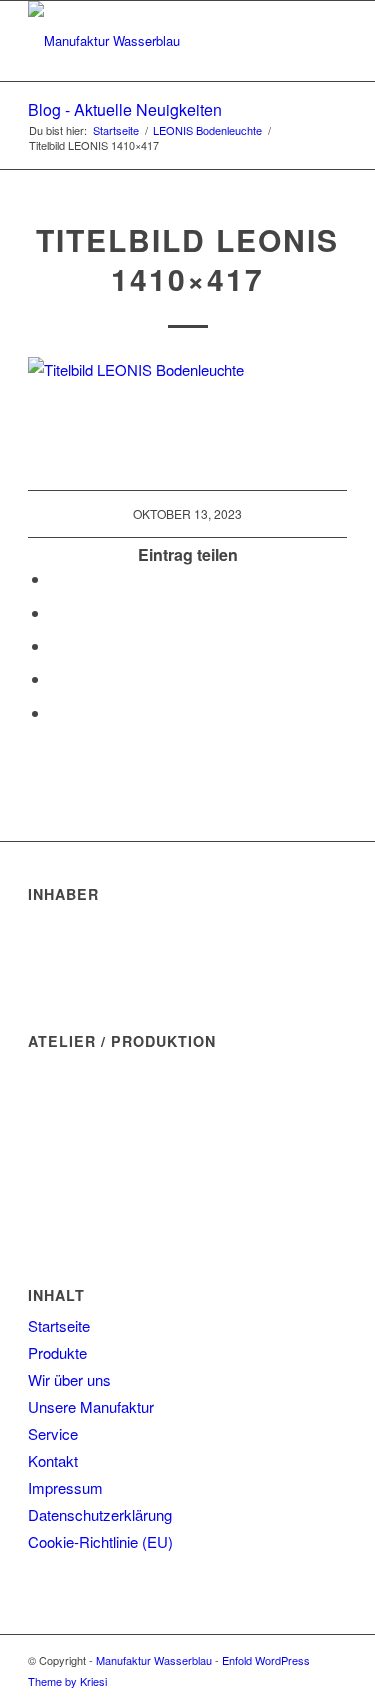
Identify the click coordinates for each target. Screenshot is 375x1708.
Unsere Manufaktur (91, 1406)
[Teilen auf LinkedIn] (56, 678)
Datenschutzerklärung (100, 1514)
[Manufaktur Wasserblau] (155, 41)
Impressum (65, 1487)
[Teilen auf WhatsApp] (56, 612)
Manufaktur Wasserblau (154, 1660)
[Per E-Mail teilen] (56, 712)
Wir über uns (69, 1379)
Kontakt (53, 1460)
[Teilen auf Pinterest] (56, 645)
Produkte (57, 1352)
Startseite (59, 1325)
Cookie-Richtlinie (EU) (100, 1541)
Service (53, 1433)
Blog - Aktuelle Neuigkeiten (125, 109)
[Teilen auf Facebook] (56, 578)
